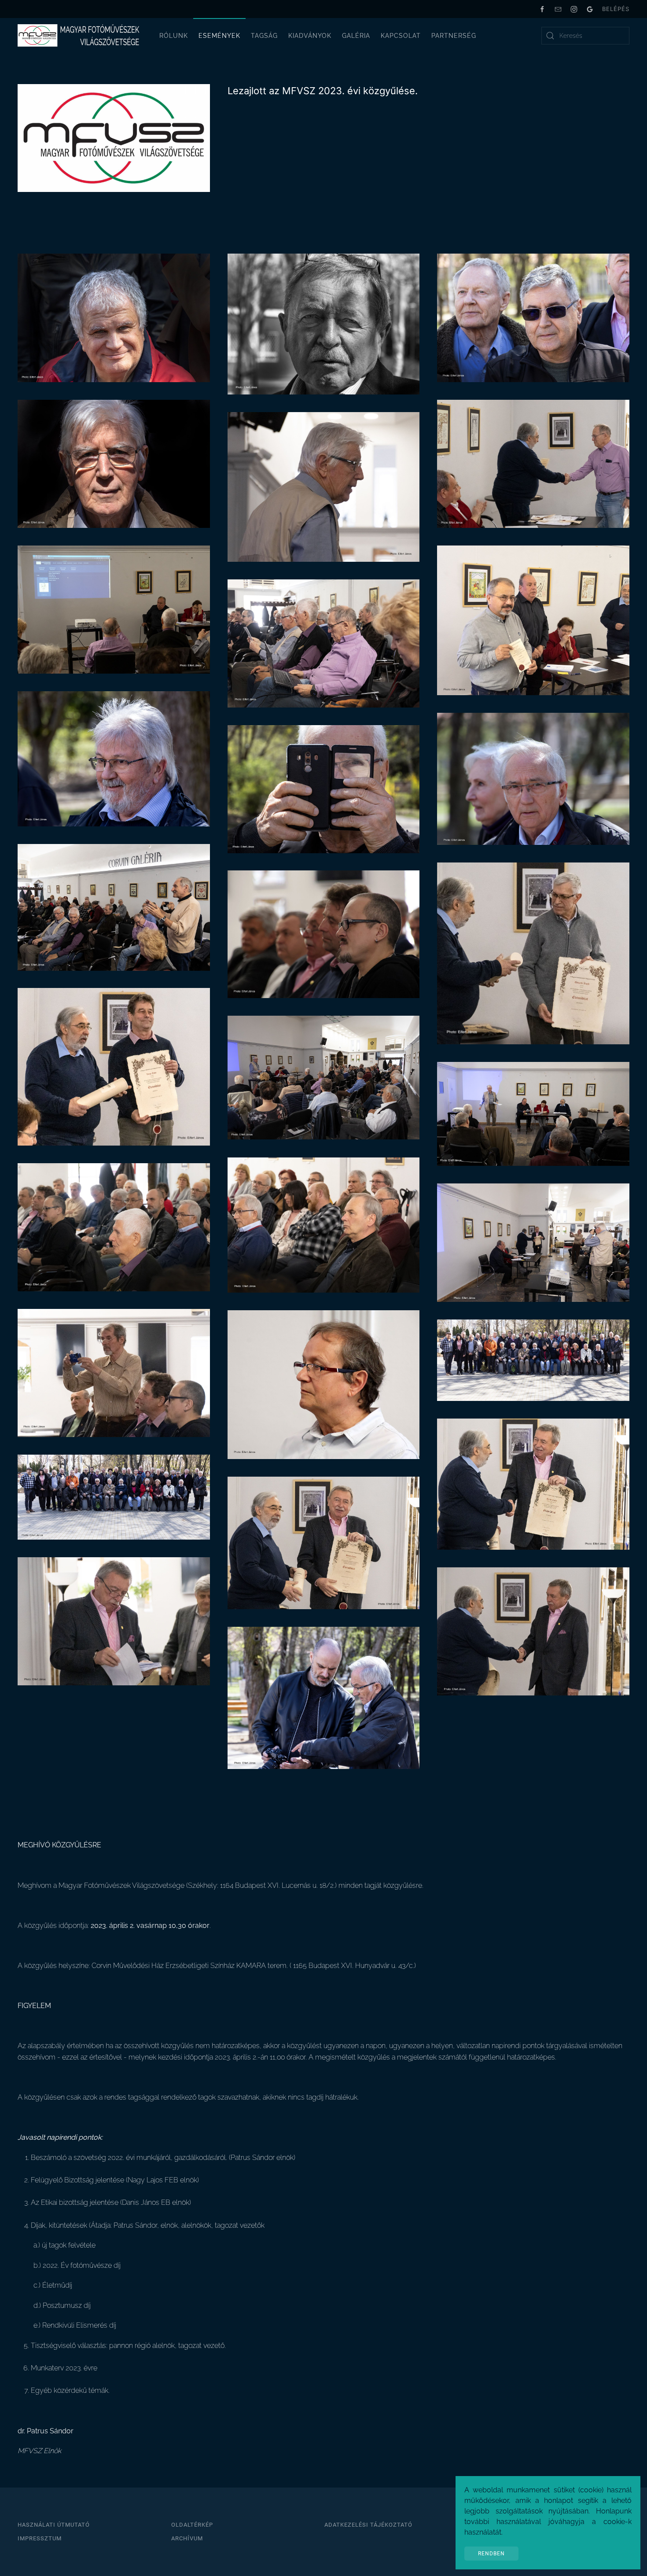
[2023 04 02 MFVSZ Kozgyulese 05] (533, 1242)
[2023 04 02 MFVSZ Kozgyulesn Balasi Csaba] (114, 1621)
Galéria (356, 36)
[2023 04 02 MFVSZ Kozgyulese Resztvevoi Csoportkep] (114, 1497)
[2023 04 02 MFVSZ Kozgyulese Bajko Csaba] (114, 317)
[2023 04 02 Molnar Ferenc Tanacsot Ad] (324, 1697)
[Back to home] (79, 36)
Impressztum (40, 2538)
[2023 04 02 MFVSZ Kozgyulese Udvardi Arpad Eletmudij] (533, 953)
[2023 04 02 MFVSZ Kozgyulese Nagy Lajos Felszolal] (114, 907)
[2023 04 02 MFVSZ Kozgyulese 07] (324, 1384)
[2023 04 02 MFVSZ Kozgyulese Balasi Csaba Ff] (324, 323)
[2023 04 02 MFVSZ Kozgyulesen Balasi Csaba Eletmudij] (324, 1542)
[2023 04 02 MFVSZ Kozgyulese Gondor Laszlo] (324, 643)
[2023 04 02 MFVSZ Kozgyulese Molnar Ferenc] (533, 778)
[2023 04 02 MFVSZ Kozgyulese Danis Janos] (324, 486)
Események (219, 36)
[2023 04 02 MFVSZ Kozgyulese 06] (114, 1373)
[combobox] (585, 36)
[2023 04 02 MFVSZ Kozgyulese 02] (533, 1113)
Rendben (491, 2554)
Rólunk (174, 36)
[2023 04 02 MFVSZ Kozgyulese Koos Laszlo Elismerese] (533, 620)
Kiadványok (310, 36)
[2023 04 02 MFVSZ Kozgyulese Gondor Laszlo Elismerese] (533, 463)
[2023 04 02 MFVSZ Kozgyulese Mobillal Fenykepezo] (324, 788)
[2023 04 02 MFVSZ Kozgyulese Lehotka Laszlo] (114, 758)
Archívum (187, 2538)
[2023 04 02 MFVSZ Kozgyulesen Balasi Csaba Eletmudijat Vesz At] (533, 1483)
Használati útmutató (54, 2525)
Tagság (264, 36)
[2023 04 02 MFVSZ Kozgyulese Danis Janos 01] (114, 463)
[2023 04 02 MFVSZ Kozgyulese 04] (324, 1224)
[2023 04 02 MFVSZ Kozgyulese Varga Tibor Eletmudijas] (114, 1066)
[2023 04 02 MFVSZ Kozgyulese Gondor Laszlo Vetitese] (114, 609)
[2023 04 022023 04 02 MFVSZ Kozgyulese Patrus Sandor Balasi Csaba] (533, 1631)
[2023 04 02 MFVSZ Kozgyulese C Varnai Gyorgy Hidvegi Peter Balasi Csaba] (533, 317)
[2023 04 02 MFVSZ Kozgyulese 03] (114, 1226)
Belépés (616, 9)
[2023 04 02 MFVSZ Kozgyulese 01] (324, 1077)
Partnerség (454, 36)
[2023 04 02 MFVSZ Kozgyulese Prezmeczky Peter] (324, 934)
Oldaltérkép (192, 2525)
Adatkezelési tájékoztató (368, 2525)
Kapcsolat (401, 36)
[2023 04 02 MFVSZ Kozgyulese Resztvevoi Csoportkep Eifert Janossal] (533, 1360)
